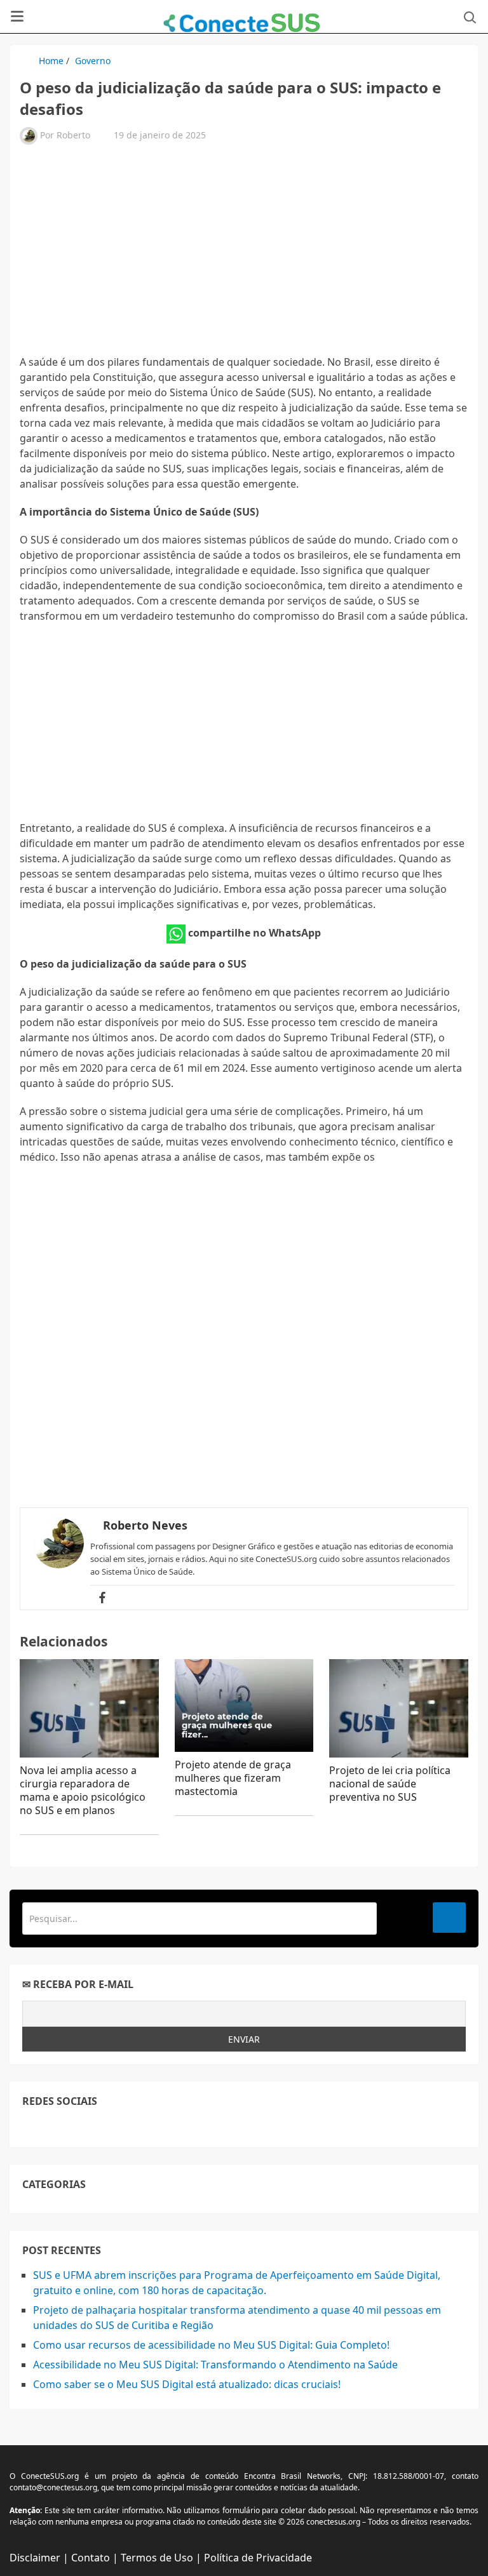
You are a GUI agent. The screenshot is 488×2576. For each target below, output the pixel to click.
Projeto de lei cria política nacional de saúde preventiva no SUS (390, 1784)
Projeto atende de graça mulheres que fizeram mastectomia (233, 1778)
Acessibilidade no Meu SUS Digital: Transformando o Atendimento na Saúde (215, 2365)
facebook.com (30, 2126)
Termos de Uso (157, 2558)
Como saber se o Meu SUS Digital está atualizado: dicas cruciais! (187, 2384)
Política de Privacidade (258, 2558)
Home (51, 61)
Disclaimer (35, 2558)
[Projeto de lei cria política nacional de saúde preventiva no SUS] (399, 1709)
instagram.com (87, 2126)
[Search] (449, 1918)
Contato (91, 2558)
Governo (93, 61)
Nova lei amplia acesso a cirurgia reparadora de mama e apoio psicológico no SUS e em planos (83, 1790)
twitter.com (59, 2126)
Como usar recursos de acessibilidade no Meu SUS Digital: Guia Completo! (211, 2345)
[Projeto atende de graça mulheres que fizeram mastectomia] (244, 1705)
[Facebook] (102, 1598)
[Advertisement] (244, 256)
